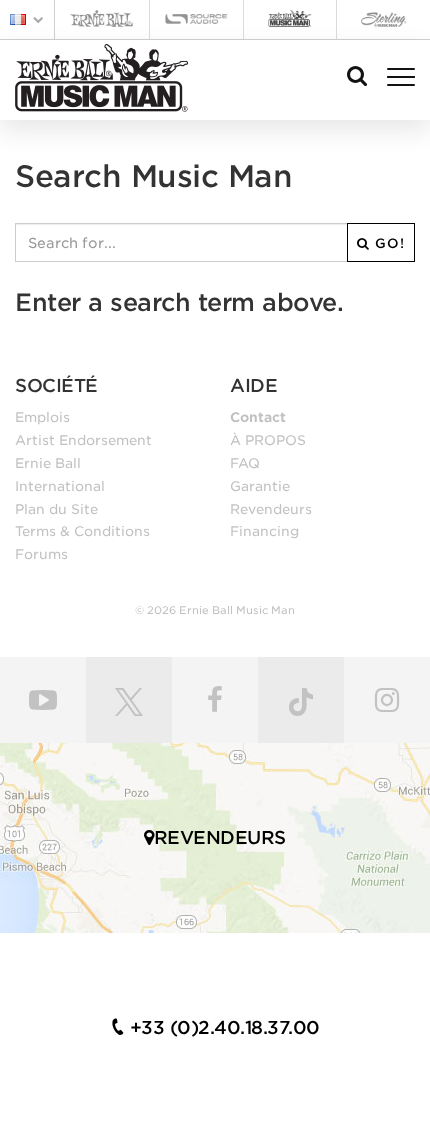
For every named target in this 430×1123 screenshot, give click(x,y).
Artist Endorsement (83, 440)
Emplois (42, 417)
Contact (258, 417)
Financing (264, 531)
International (60, 486)
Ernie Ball (48, 463)
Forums (41, 554)
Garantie (260, 486)
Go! (387, 243)
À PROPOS (268, 440)
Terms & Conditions (82, 531)
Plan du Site (56, 509)
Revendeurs (271, 509)
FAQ (245, 463)
